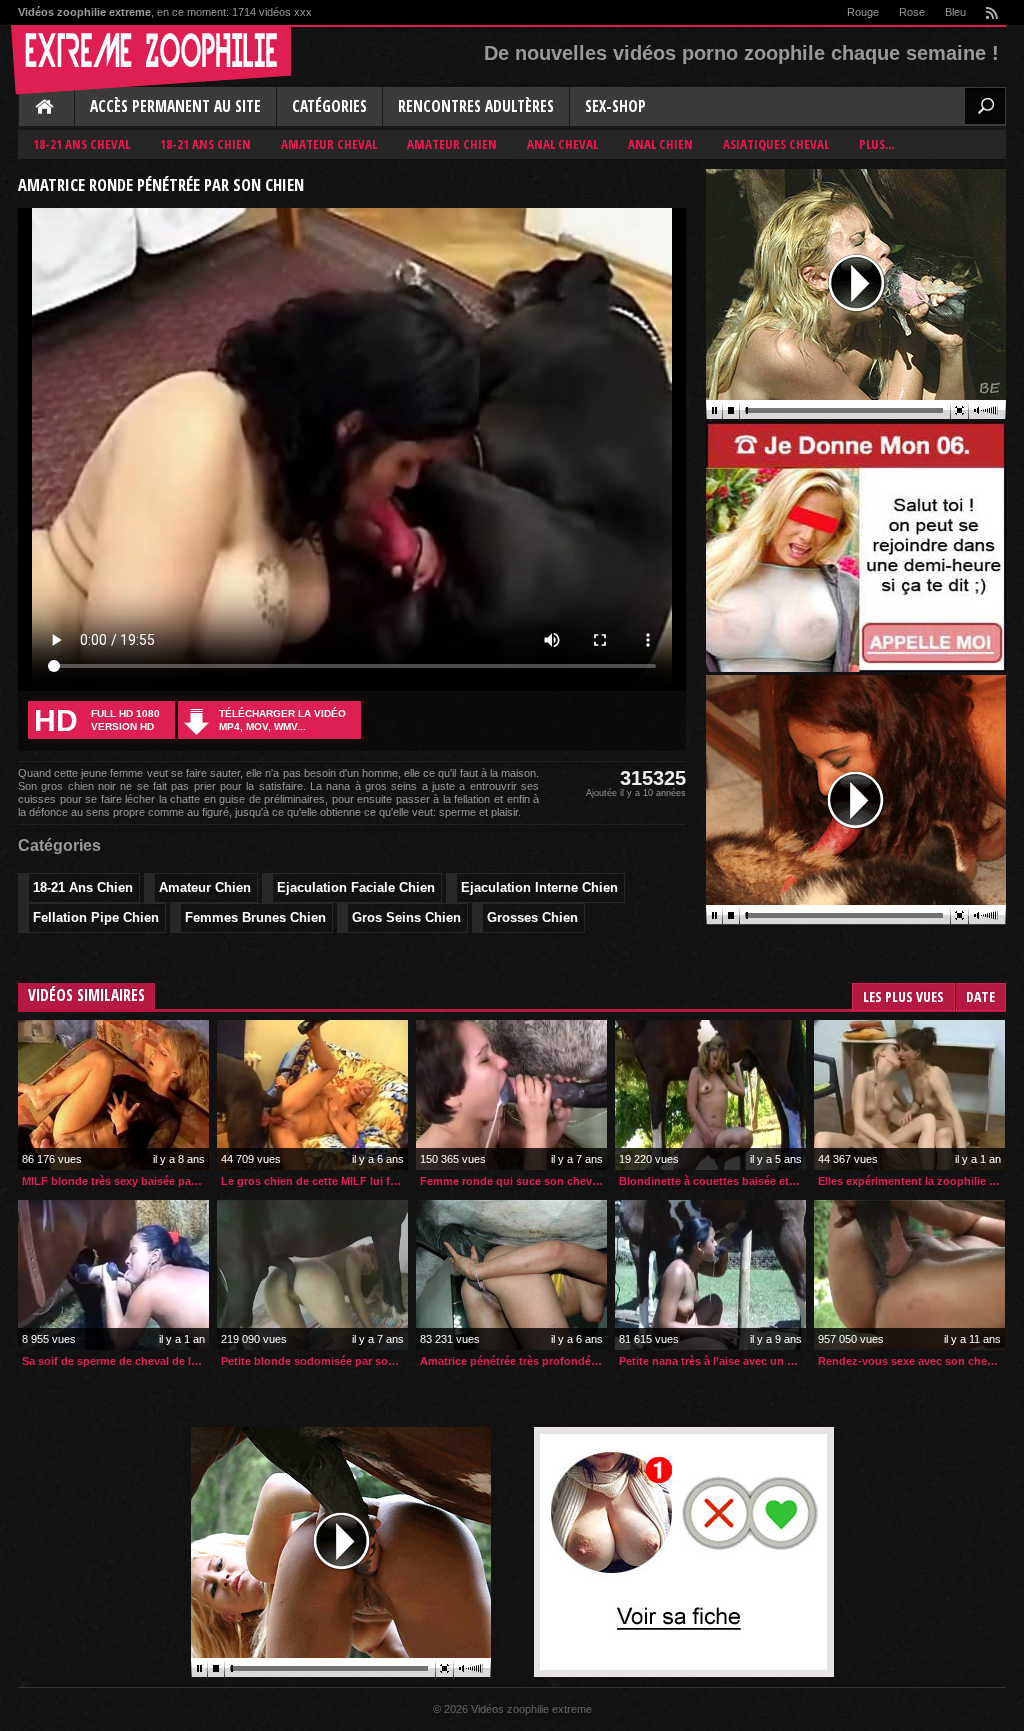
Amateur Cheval (329, 144)
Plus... (876, 144)
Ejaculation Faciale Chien (356, 887)
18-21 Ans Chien (205, 144)
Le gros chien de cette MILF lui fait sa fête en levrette (314, 1181)
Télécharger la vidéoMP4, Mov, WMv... (282, 720)
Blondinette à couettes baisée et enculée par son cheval (712, 1181)
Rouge (863, 12)
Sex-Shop (615, 106)
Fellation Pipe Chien (96, 917)
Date (980, 996)
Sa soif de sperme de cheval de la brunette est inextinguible (115, 1361)
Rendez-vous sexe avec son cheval (910, 1361)
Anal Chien (660, 144)
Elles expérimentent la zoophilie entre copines (911, 1181)
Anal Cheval (562, 144)
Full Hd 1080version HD (97, 720)
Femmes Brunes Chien (255, 917)
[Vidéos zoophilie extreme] (151, 60)
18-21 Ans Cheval (81, 144)
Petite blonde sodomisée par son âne (314, 1361)
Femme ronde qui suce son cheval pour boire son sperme (513, 1181)
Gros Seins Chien (406, 917)
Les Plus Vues (903, 996)
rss (991, 12)
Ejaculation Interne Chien (539, 887)
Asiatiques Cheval (776, 144)
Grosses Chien (532, 917)
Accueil (46, 108)
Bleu (955, 12)
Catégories (329, 106)
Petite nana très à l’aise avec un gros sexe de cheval (712, 1361)
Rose (912, 12)
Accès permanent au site (175, 106)
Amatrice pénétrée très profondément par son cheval (513, 1361)
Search (985, 106)
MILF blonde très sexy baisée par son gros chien (115, 1181)
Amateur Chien (452, 144)
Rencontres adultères (476, 106)
